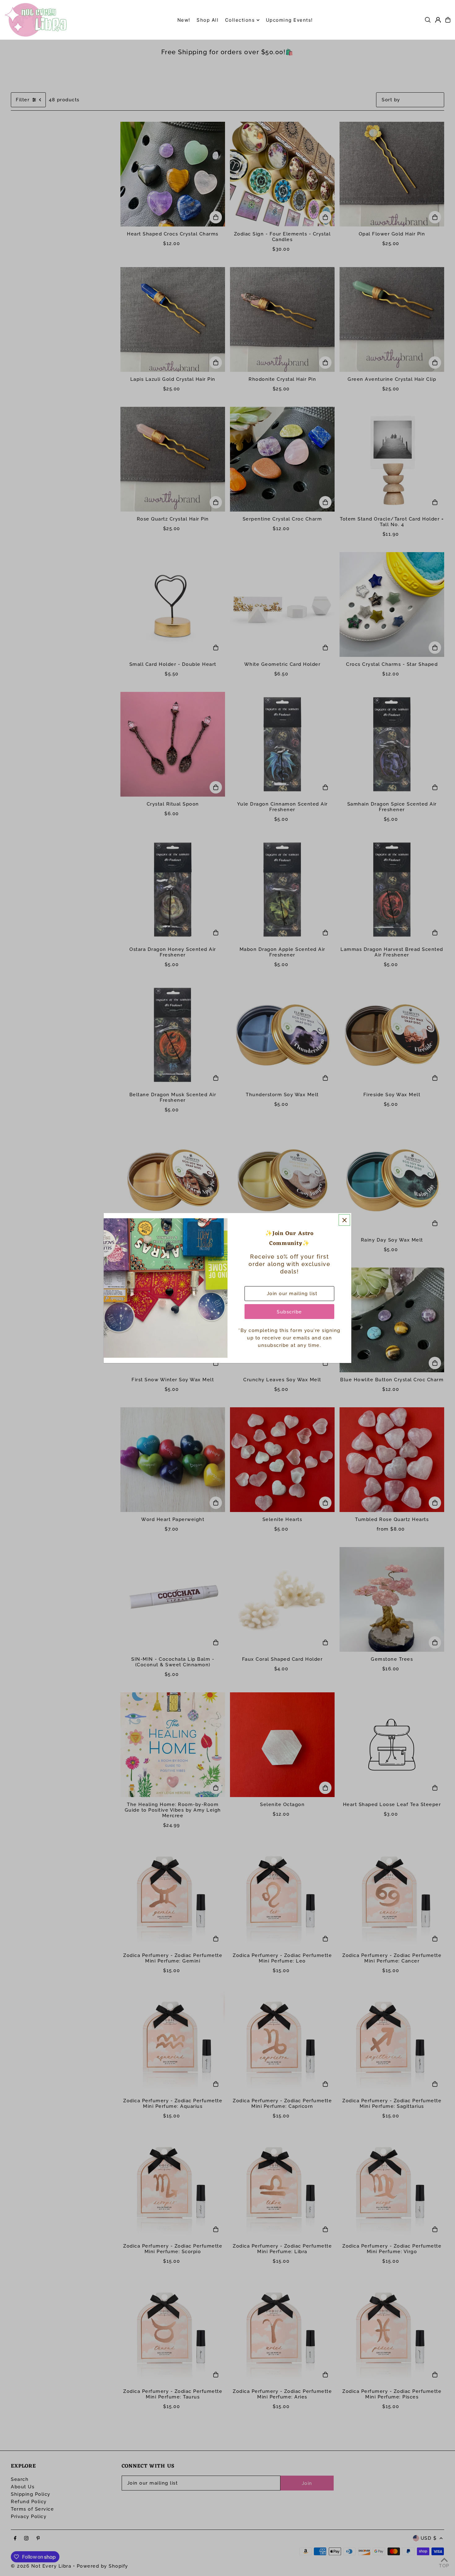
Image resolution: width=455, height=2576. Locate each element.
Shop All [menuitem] (208, 20)
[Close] (344, 1220)
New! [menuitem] (184, 20)
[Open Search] (428, 20)
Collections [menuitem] (240, 20)
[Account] (438, 20)
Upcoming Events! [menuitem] (289, 20)
